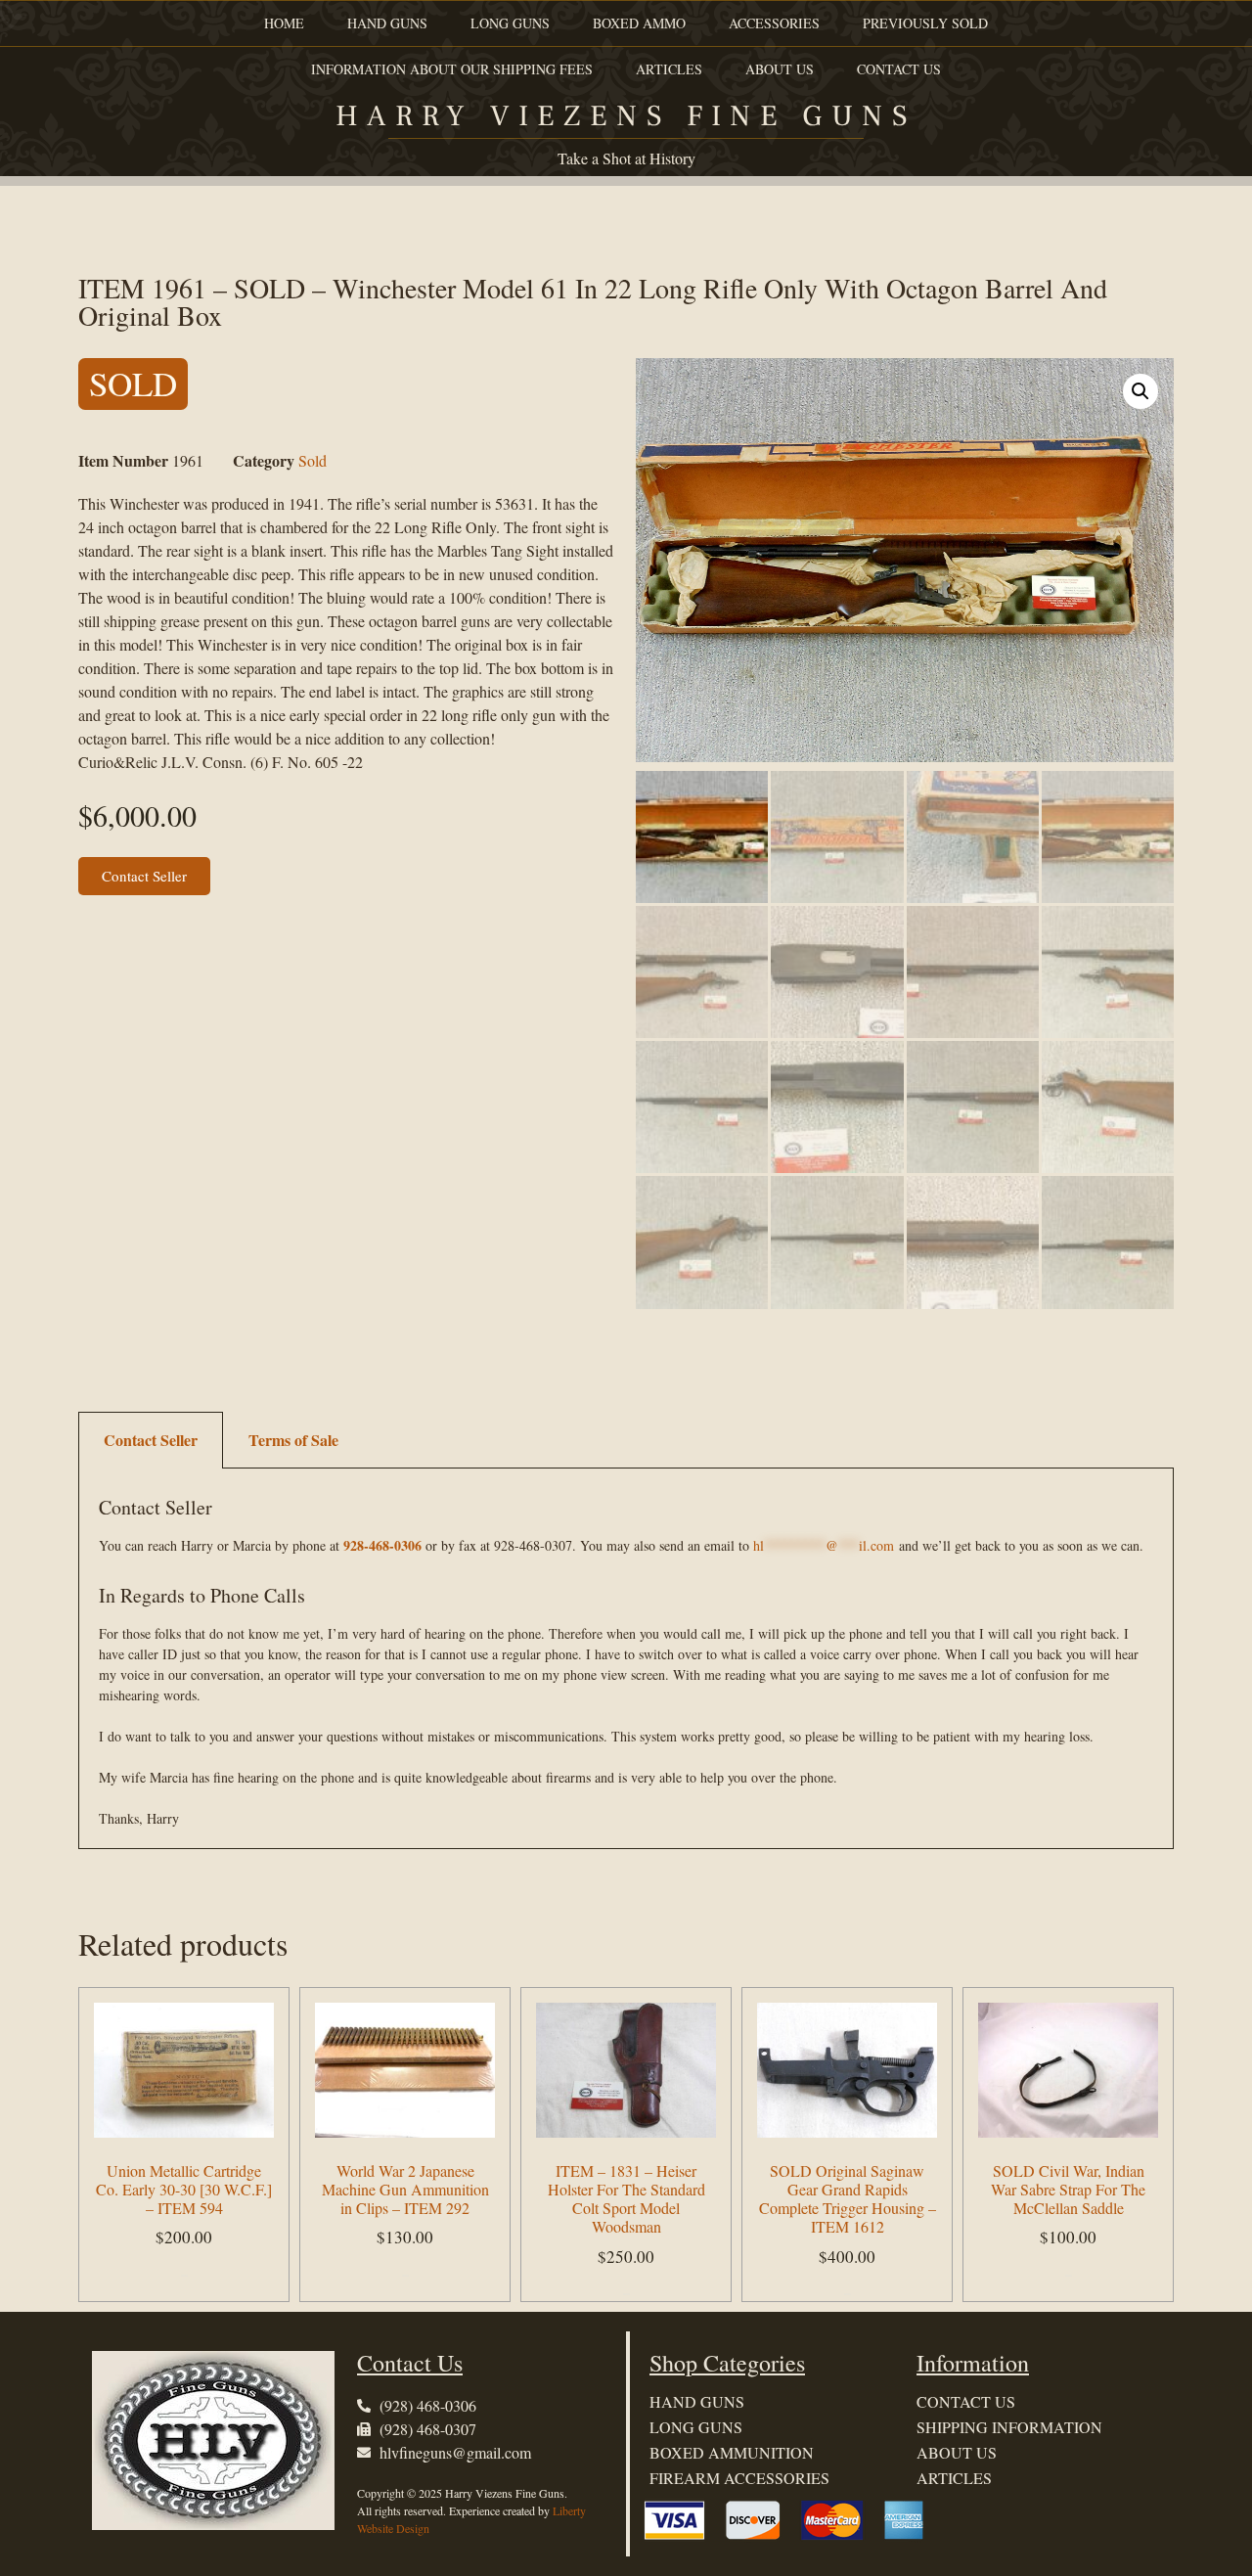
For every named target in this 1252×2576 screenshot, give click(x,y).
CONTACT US (899, 69)
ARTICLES (669, 69)
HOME (284, 23)
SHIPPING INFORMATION (1009, 2427)
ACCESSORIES (774, 23)
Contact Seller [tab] (151, 1440)
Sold (313, 460)
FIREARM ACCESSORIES (739, 2478)
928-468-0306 (382, 1545)
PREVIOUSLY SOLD (925, 23)
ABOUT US (780, 69)
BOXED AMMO (639, 23)
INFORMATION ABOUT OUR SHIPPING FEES (452, 69)
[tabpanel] (626, 1659)
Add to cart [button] (184, 2275)
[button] (1140, 391)
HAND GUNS (387, 23)
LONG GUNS (510, 23)
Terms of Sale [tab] (293, 1440)
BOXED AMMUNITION (732, 2452)
